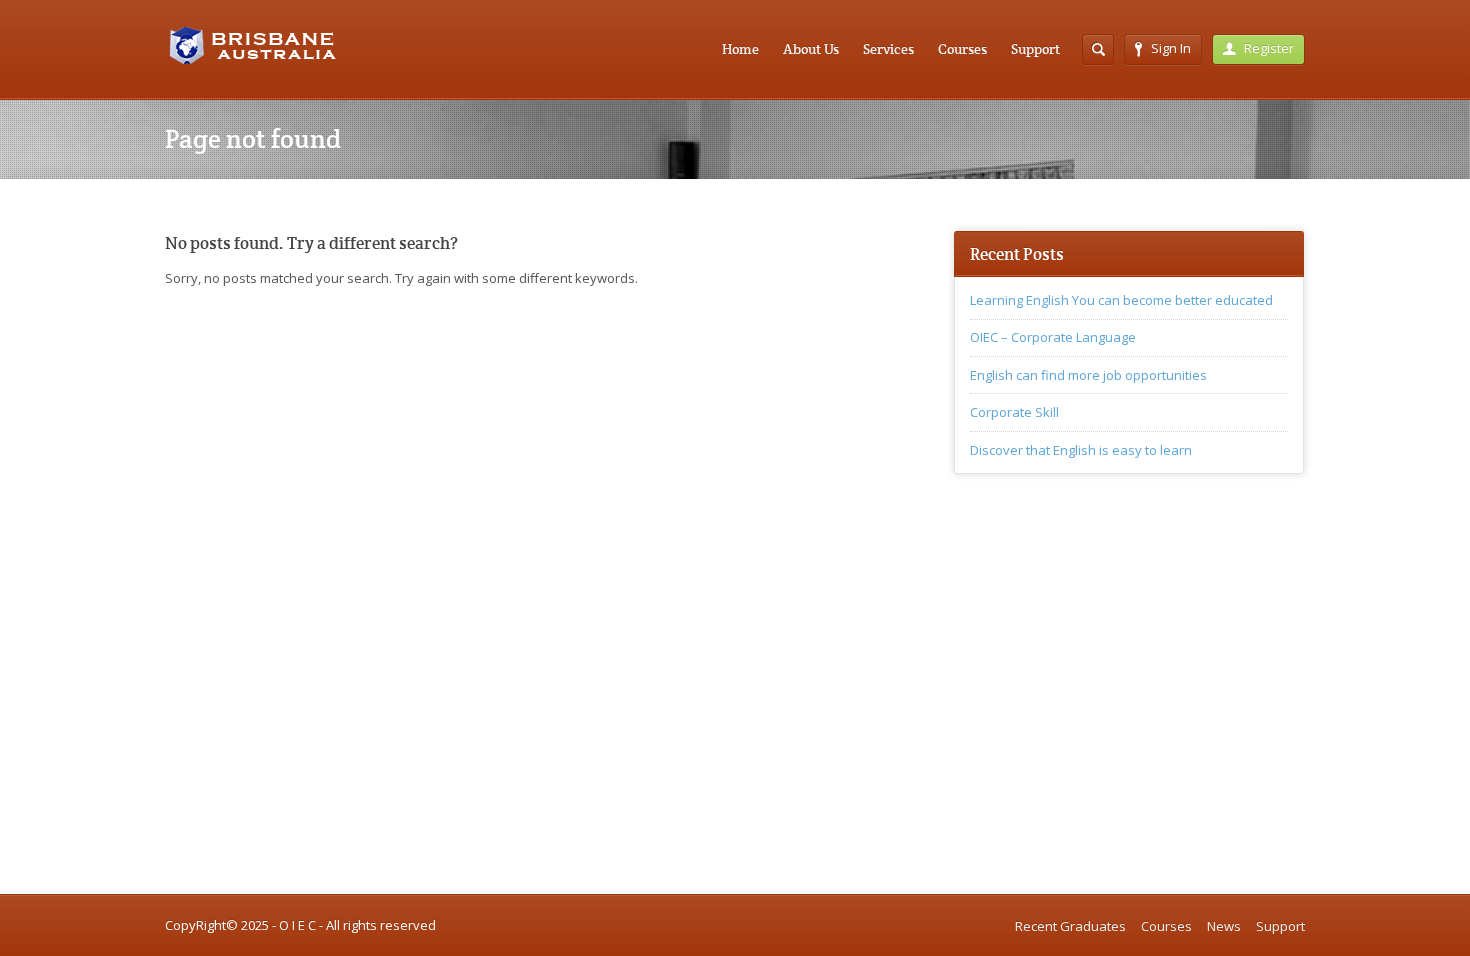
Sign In (1171, 48)
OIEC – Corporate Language (1053, 337)
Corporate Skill (1014, 412)
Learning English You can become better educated (1121, 300)
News (1224, 926)
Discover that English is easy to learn (1081, 450)
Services (888, 49)
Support (1035, 49)
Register (1269, 48)
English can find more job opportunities (1088, 375)
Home (740, 49)
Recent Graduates (1070, 926)
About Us (811, 49)
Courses (962, 49)
